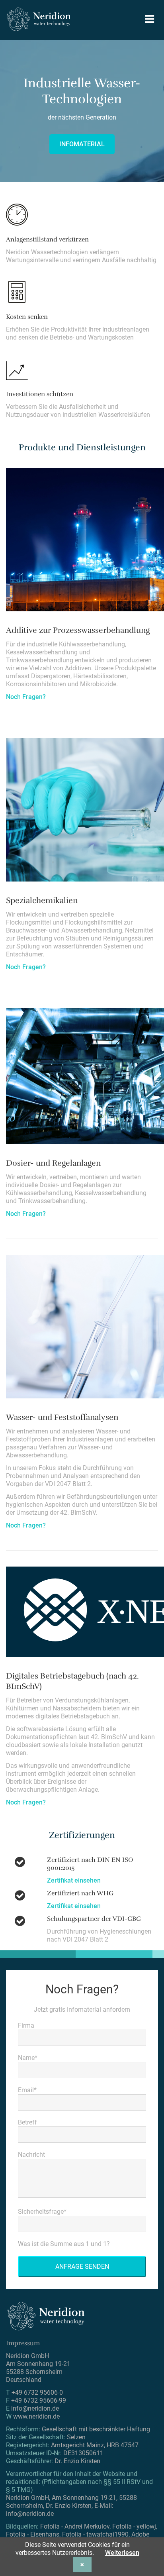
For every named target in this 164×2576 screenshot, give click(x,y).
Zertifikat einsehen (74, 1880)
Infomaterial (82, 144)
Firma (26, 2025)
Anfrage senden (82, 2267)
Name (28, 2058)
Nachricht (31, 2155)
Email (27, 2090)
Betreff (27, 2122)
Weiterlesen (122, 2553)
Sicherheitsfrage (42, 2212)
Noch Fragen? (26, 697)
